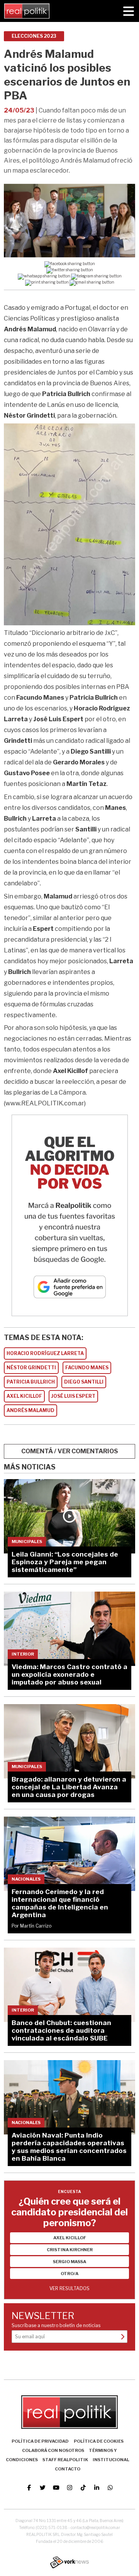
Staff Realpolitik (65, 2460)
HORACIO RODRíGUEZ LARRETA (45, 1353)
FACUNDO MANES (87, 1368)
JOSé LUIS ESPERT (73, 1396)
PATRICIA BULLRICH (31, 1382)
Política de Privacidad (40, 2441)
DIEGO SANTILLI (84, 1382)
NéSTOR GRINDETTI (31, 1368)
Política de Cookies (99, 2441)
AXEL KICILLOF (24, 1396)
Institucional (111, 2460)
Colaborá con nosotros (53, 2450)
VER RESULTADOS (69, 2288)
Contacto (68, 2469)
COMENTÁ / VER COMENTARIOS (70, 1451)
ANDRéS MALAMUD (31, 1410)
